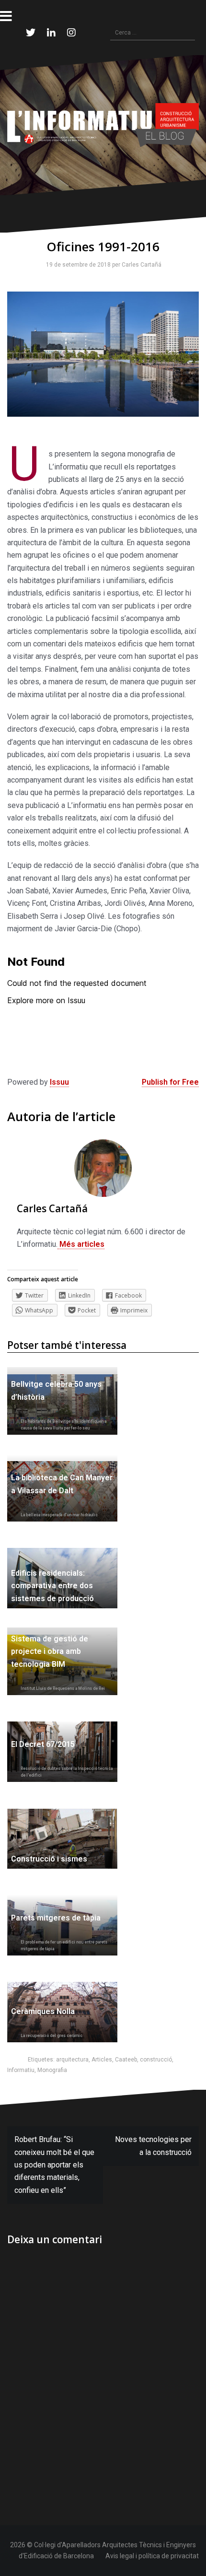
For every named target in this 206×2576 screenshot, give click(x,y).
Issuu (59, 1082)
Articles (102, 2060)
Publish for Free (170, 1082)
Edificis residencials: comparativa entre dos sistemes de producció (52, 1586)
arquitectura (72, 2060)
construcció (156, 2060)
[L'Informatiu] (103, 124)
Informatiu (21, 2070)
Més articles (81, 1244)
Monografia (52, 2070)
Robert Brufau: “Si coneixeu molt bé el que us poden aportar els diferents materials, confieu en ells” (54, 2165)
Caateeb (126, 2060)
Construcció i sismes (49, 1859)
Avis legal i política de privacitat (152, 2556)
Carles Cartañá (140, 265)
